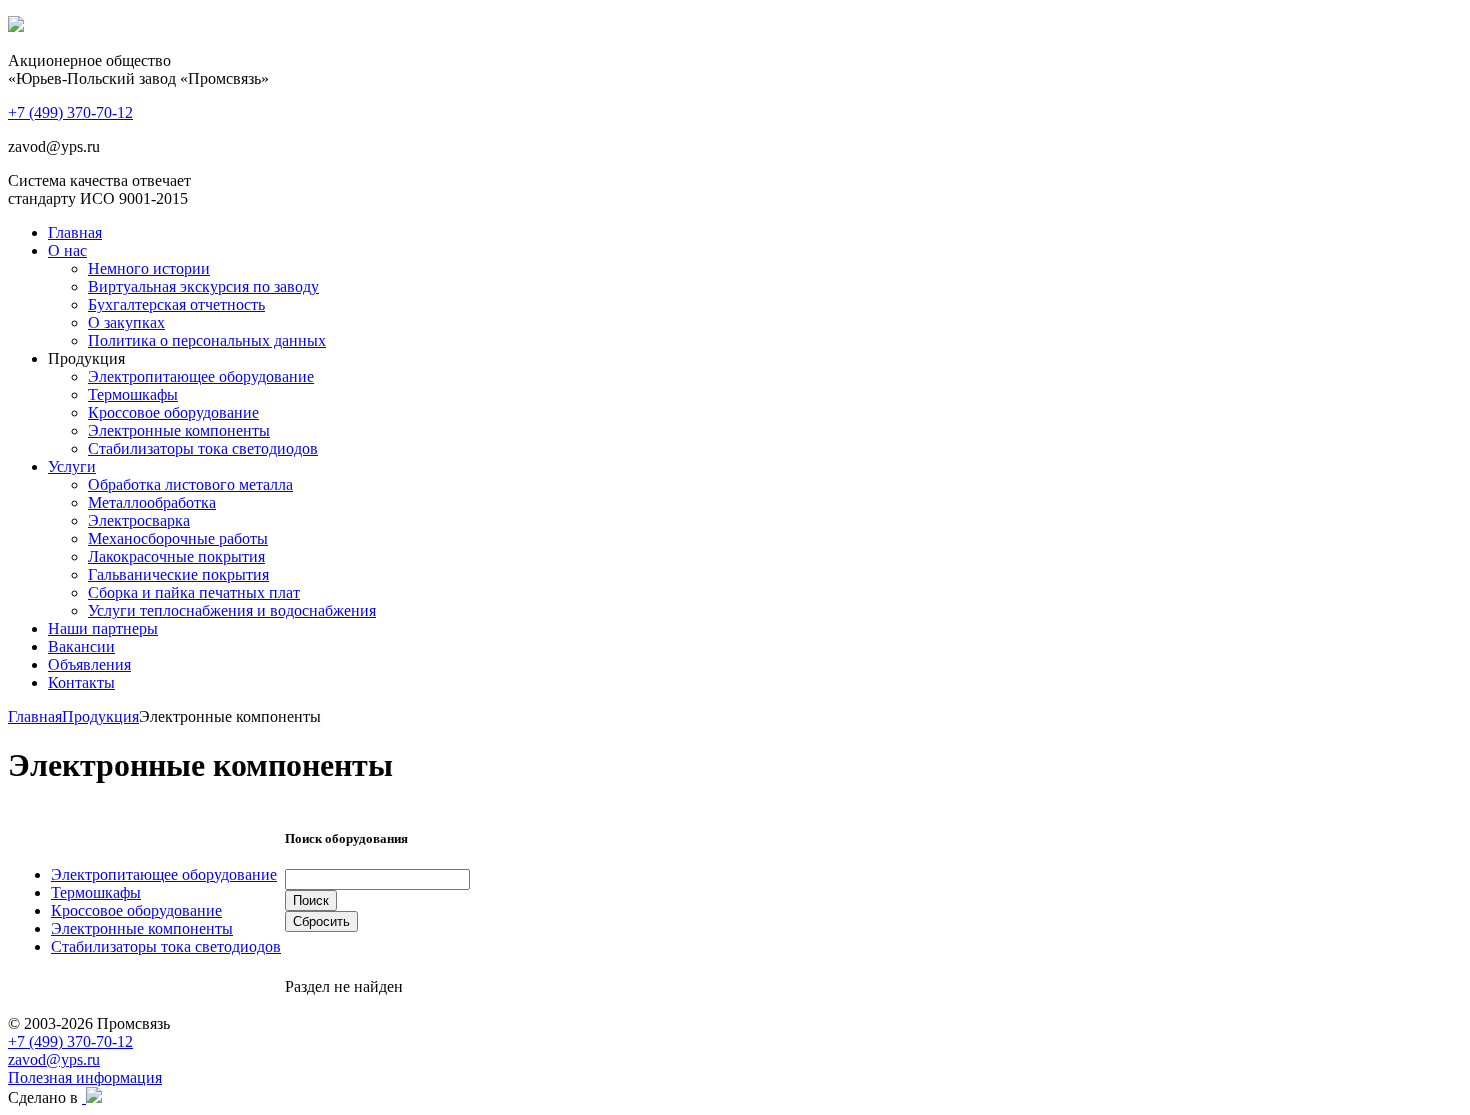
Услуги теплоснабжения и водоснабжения (232, 610)
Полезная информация (85, 1077)
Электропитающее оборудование (201, 376)
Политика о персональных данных (207, 340)
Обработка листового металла (190, 484)
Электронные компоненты (179, 430)
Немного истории (149, 268)
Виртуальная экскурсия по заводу (203, 286)
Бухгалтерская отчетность (176, 304)
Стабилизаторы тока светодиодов (203, 448)
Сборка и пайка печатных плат (194, 592)
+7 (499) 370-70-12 (70, 1041)
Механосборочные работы (178, 538)
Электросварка (139, 520)
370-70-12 (70, 112)
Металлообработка (152, 502)
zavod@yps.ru (54, 1059)
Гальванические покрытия (178, 574)
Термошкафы (133, 394)
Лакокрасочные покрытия (176, 556)
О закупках (126, 322)
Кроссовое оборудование (173, 412)
